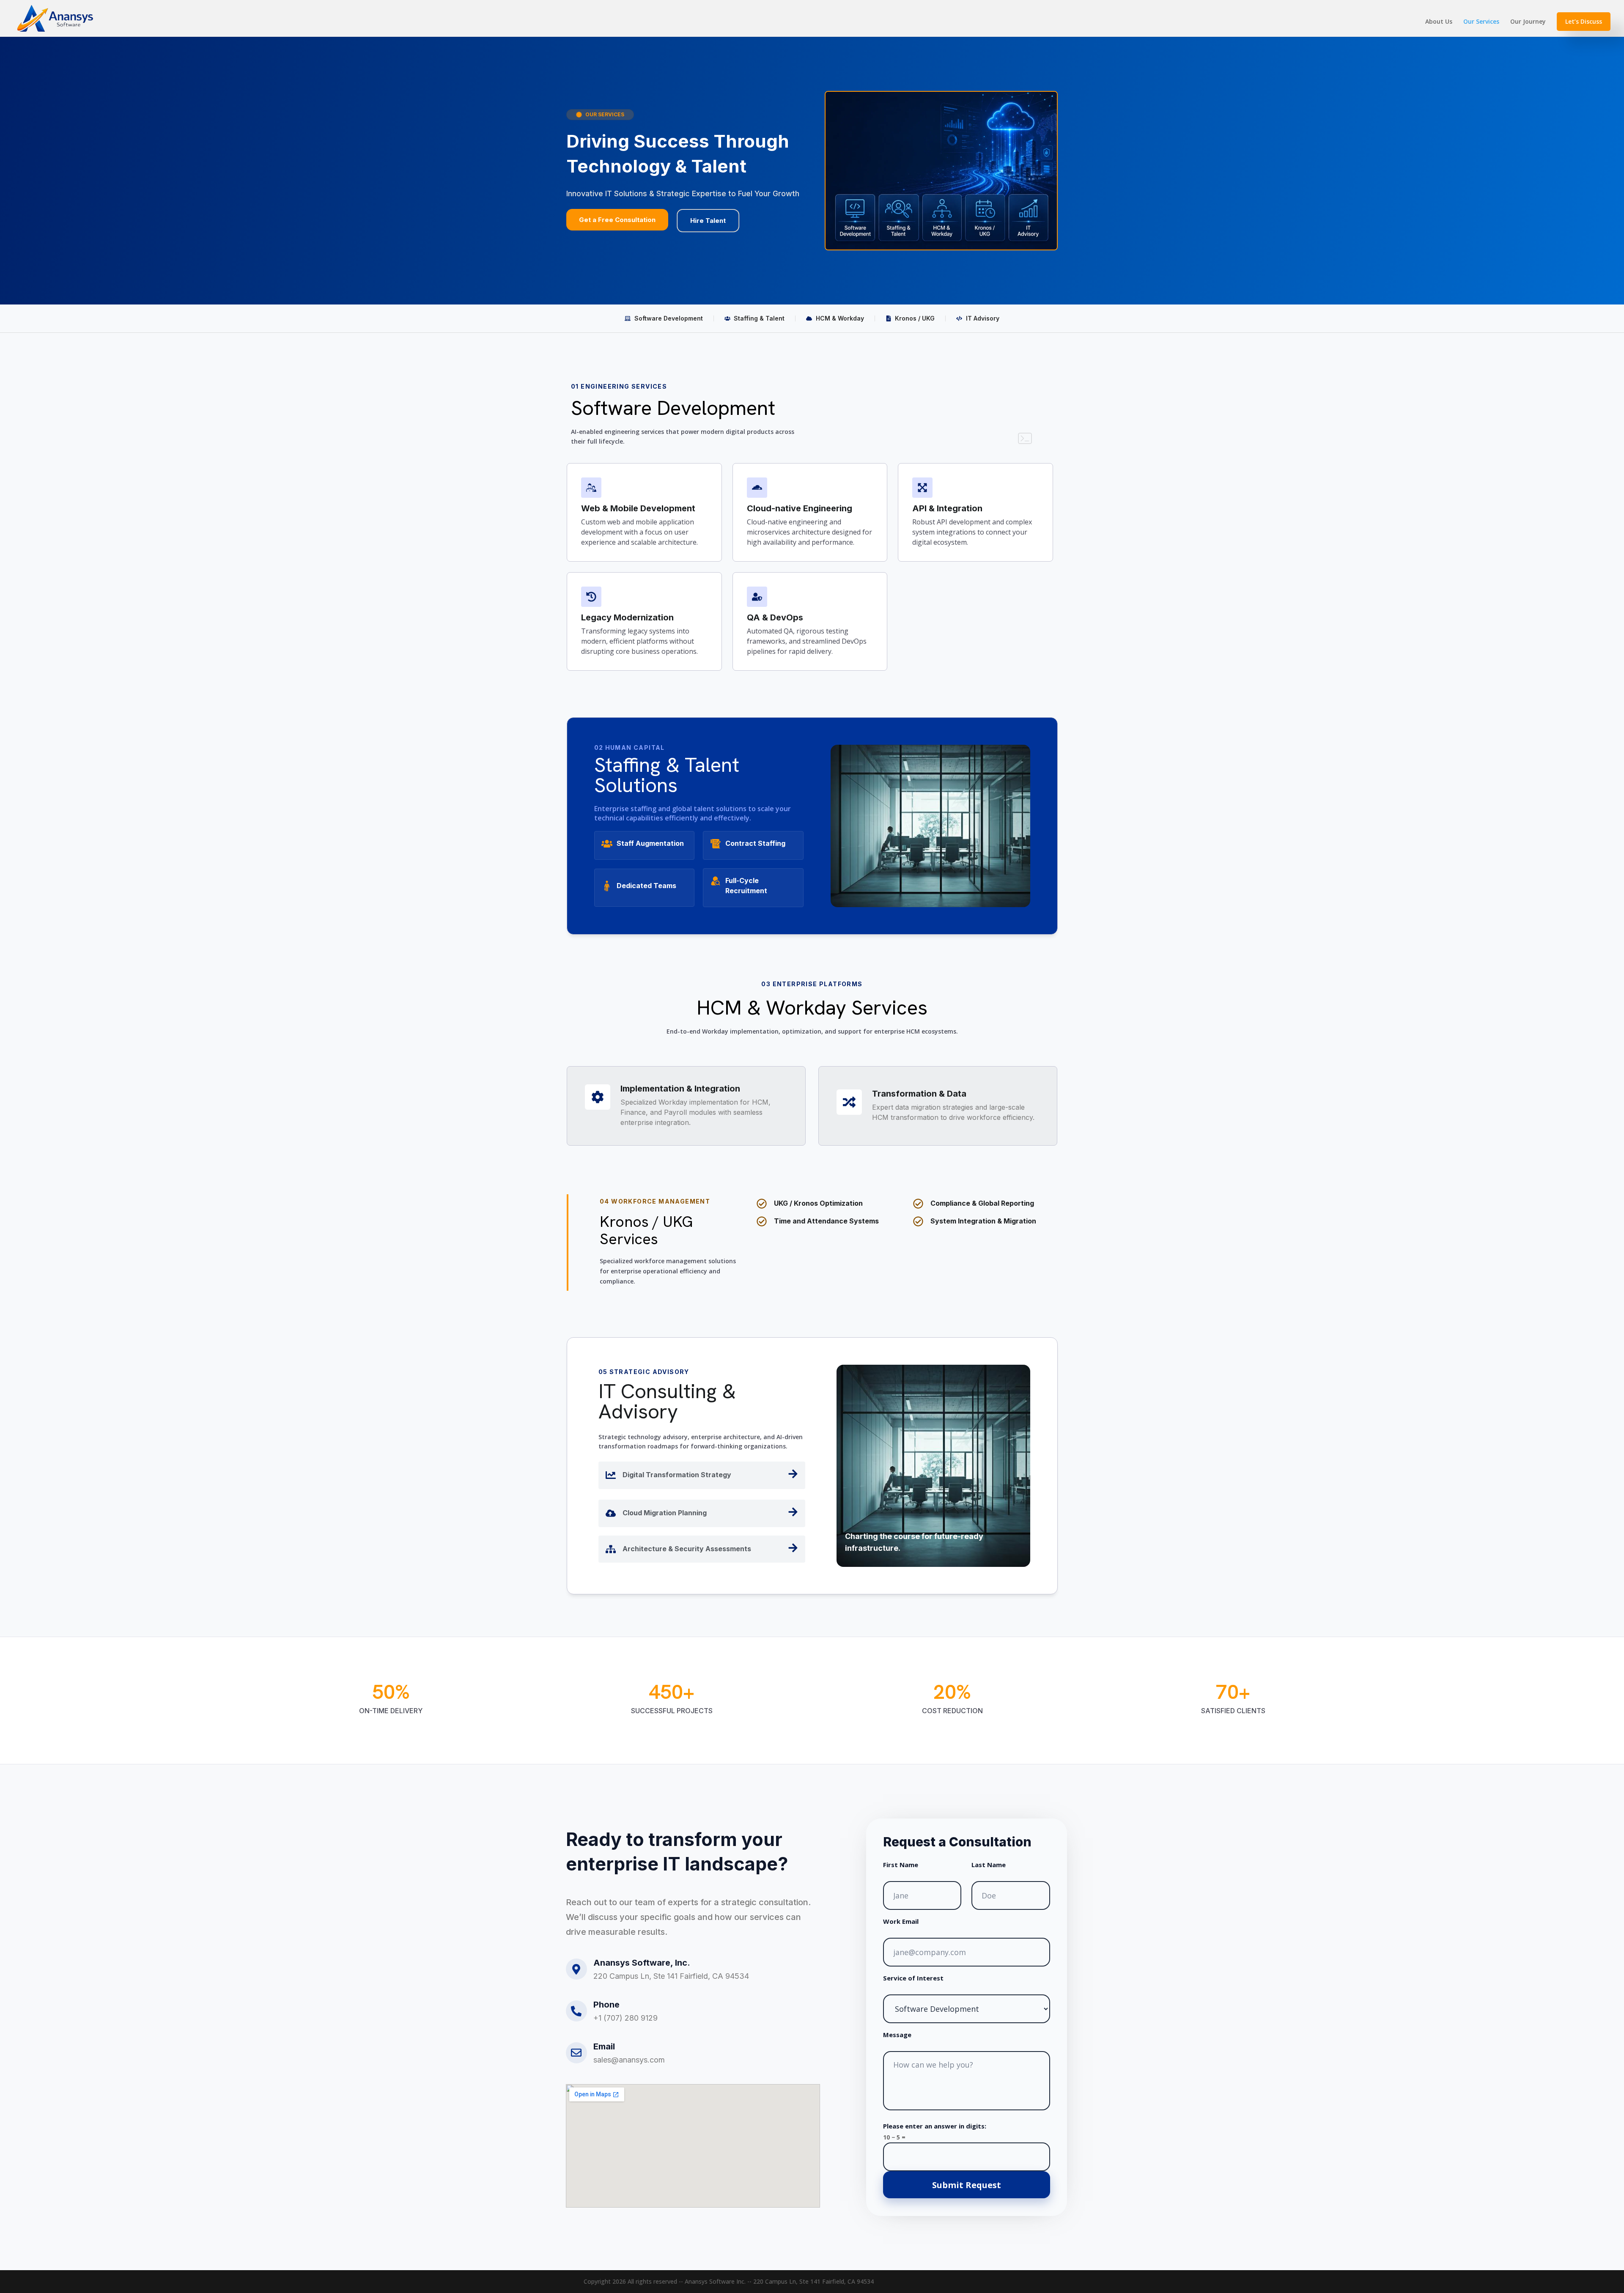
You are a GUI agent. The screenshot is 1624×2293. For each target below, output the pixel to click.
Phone (606, 2005)
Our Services (1481, 22)
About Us (1439, 22)
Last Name (989, 1865)
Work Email (901, 1921)
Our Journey (1528, 22)
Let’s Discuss (1584, 21)
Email (604, 2046)
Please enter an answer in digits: (935, 2126)
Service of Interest (913, 1978)
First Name (901, 1865)
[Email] (576, 2053)
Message (897, 2035)
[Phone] (576, 2011)
